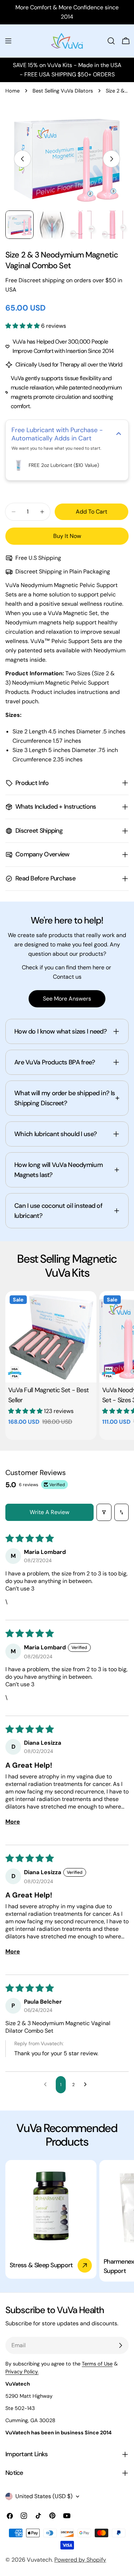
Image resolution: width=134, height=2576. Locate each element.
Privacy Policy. (22, 2372)
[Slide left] (23, 159)
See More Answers (67, 999)
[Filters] (104, 1512)
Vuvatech (39, 2560)
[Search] (111, 41)
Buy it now (67, 536)
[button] (23, 326)
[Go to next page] (87, 2085)
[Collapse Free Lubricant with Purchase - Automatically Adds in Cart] (119, 434)
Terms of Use (97, 2364)
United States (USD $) (44, 2496)
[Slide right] (111, 159)
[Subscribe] (120, 2345)
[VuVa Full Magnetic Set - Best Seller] (51, 1337)
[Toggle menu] (8, 41)
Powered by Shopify (80, 2560)
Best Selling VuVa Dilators (63, 91)
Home (13, 91)
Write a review (49, 1512)
